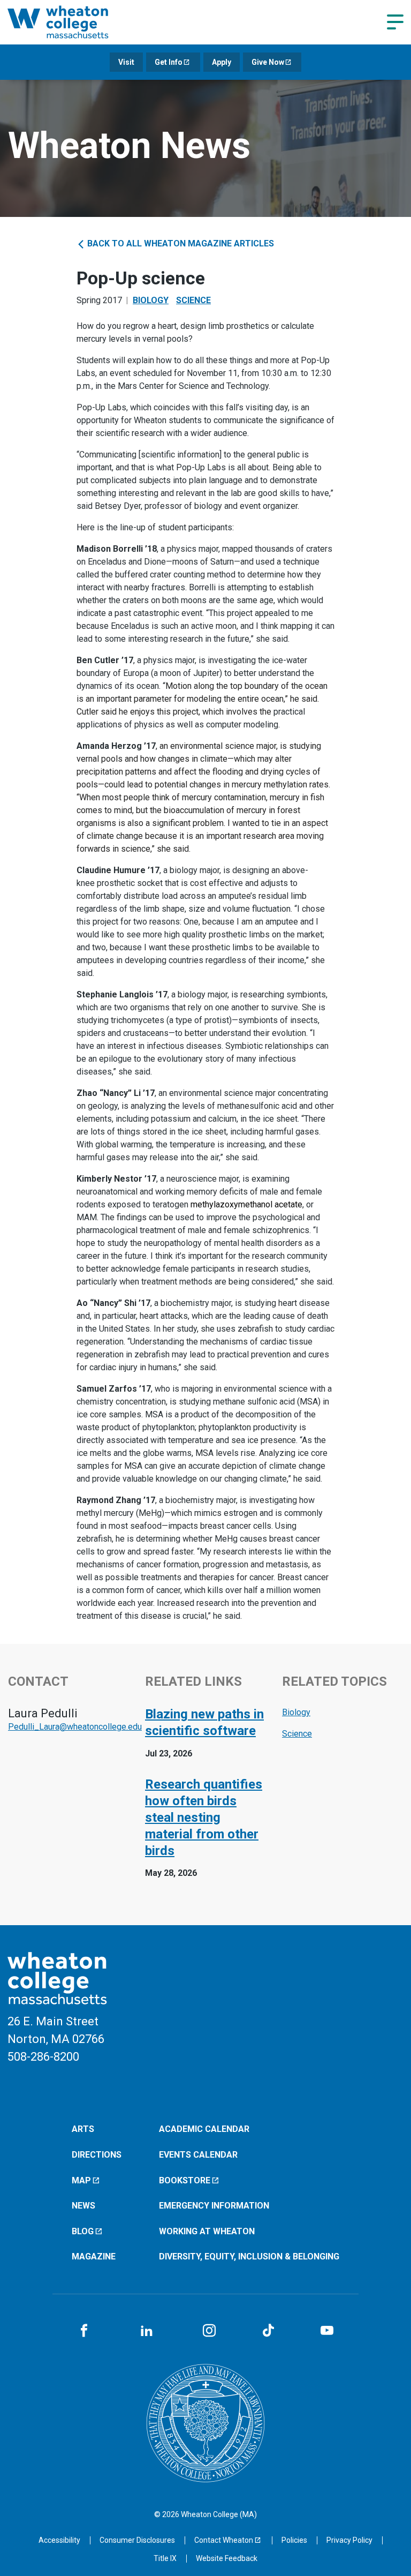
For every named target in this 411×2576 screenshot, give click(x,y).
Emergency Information (214, 2206)
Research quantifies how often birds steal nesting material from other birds (204, 1818)
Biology (151, 300)
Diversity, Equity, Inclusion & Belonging (249, 2256)
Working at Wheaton (207, 2231)
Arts (83, 2129)
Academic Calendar (204, 2129)
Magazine (94, 2256)
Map (81, 2180)
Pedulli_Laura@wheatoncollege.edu (75, 1727)
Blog (83, 2231)
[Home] (72, 22)
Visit (126, 62)
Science (193, 300)
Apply (222, 62)
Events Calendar (198, 2155)
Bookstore (185, 2180)
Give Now (268, 62)
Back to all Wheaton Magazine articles (180, 243)
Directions (97, 2155)
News (83, 2206)
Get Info (169, 62)
